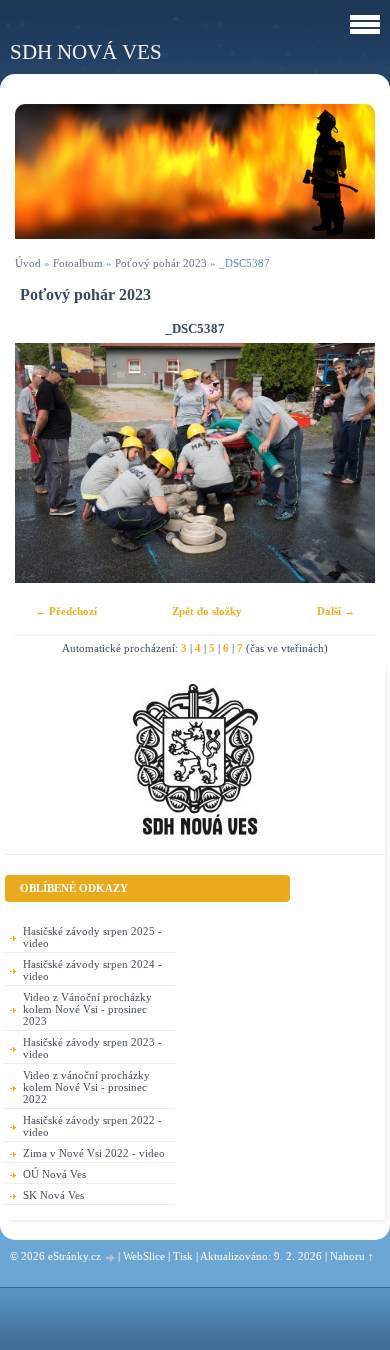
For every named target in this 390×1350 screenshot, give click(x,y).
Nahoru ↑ (352, 1256)
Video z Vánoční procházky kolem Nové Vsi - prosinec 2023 (87, 1009)
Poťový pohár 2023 (161, 263)
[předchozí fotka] (47, 463)
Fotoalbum (78, 263)
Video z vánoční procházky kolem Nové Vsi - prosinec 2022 (86, 1087)
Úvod (28, 263)
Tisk (183, 1256)
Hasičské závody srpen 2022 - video (92, 1126)
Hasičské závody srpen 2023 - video (92, 1048)
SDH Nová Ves (86, 51)
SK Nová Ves (53, 1195)
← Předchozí (66, 611)
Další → (336, 611)
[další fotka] (342, 463)
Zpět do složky (207, 611)
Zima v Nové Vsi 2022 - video (94, 1153)
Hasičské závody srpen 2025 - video (92, 937)
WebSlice (144, 1256)
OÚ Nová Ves (54, 1174)
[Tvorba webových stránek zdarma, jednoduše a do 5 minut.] (111, 1257)
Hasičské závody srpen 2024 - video (92, 970)
